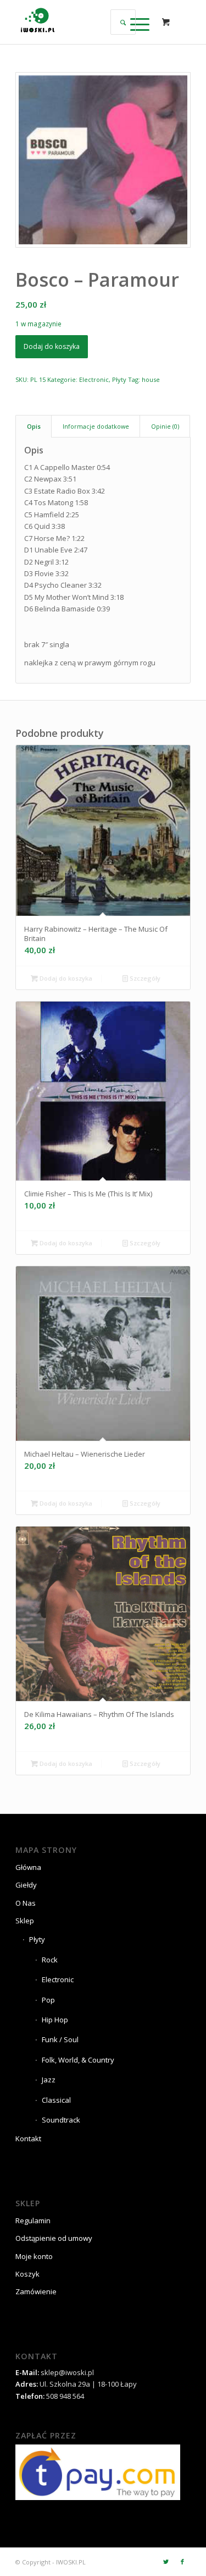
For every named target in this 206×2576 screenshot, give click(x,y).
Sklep (25, 1921)
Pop (48, 2000)
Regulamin (33, 2220)
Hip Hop (55, 2020)
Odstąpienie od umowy (54, 2238)
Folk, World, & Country (78, 2060)
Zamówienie (36, 2291)
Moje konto (34, 2256)
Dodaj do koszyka (52, 346)
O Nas (26, 1903)
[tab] (34, 426)
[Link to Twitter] (166, 2562)
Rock (50, 1960)
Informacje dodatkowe (96, 426)
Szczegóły (144, 978)
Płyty (119, 379)
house (151, 379)
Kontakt (28, 2139)
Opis (34, 426)
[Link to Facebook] (182, 2562)
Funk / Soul (60, 2039)
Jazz (49, 2080)
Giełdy (26, 1885)
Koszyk (27, 2274)
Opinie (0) (165, 426)
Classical (56, 2100)
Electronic (94, 379)
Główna (28, 1867)
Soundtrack (61, 2120)
